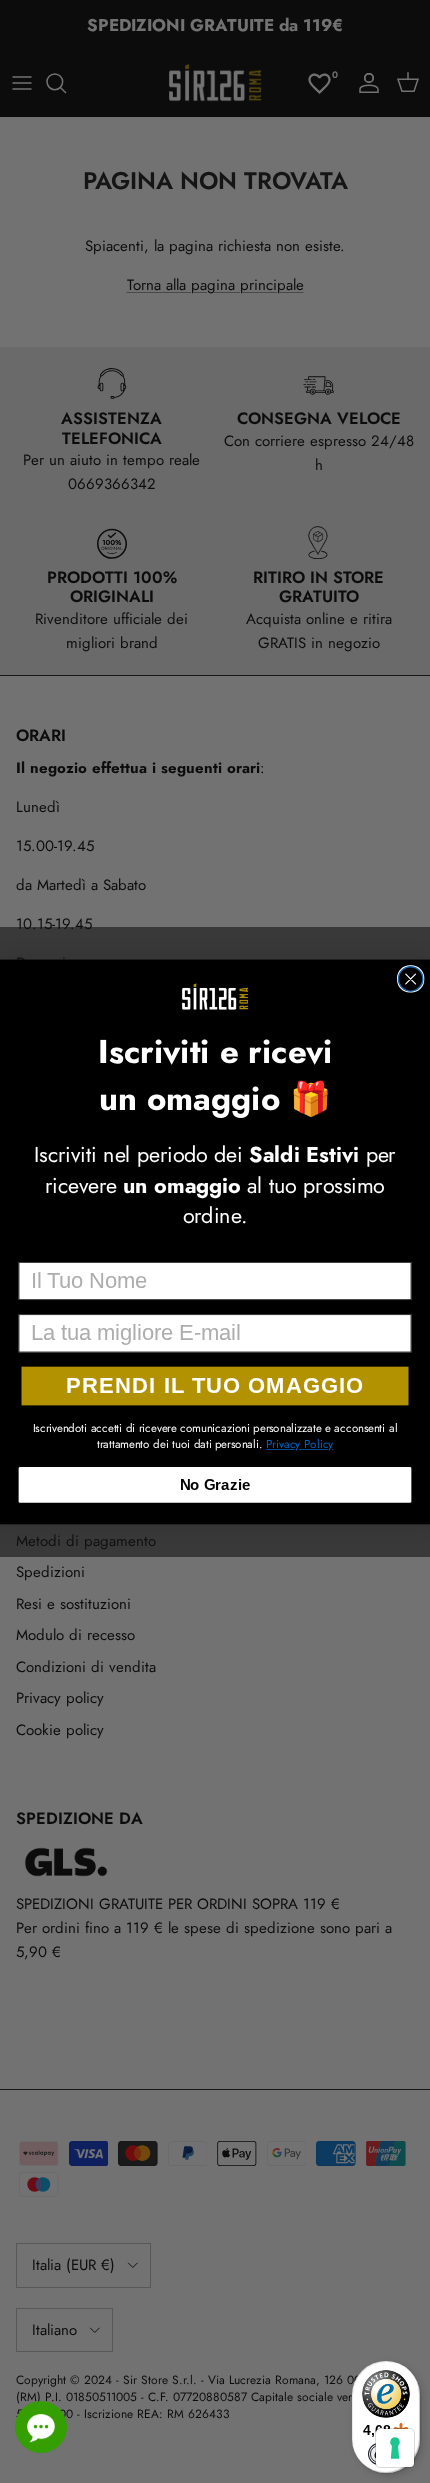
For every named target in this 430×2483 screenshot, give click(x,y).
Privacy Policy (299, 1444)
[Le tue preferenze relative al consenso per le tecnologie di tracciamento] (395, 2448)
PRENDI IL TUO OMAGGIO (214, 1385)
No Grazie (215, 1484)
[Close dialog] (410, 978)
